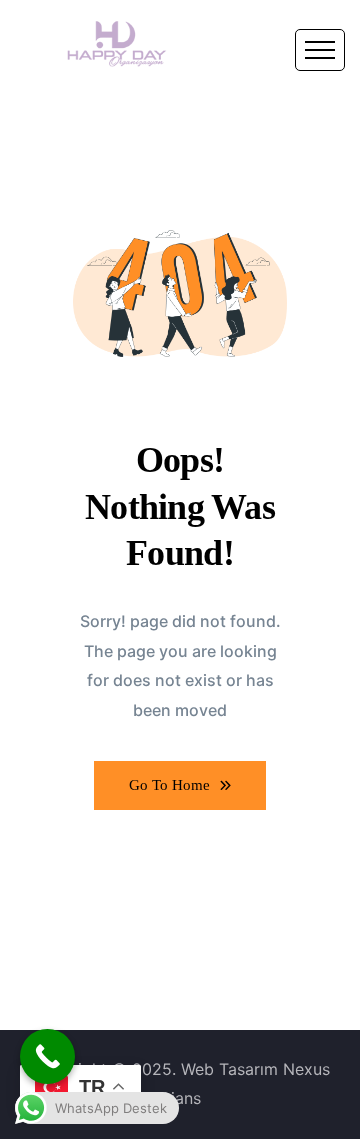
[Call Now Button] (47, 1056)
